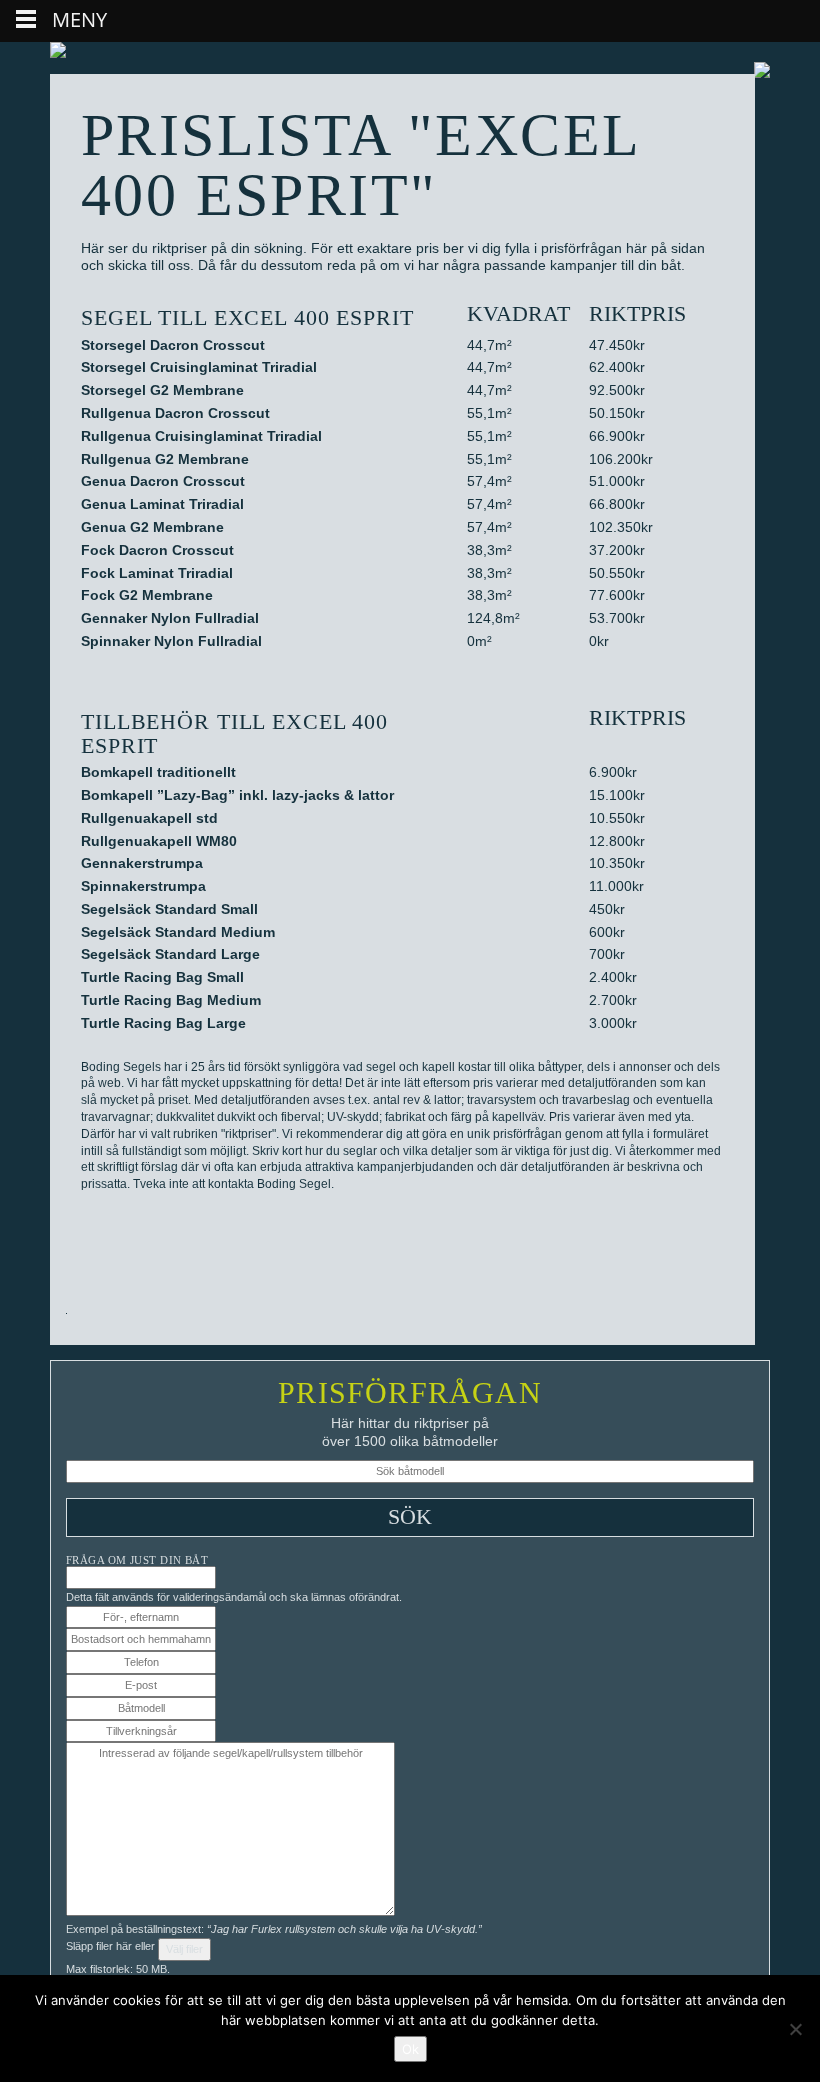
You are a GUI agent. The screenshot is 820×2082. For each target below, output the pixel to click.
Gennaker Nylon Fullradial (170, 618)
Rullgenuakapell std (149, 818)
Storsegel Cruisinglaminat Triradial (199, 367)
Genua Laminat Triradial (162, 504)
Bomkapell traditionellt (158, 772)
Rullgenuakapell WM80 (159, 841)
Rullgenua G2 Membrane (165, 459)
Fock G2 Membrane (147, 595)
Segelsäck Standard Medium (178, 932)
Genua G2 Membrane (152, 527)
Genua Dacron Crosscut (163, 481)
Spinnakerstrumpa (143, 886)
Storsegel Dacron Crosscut (173, 345)
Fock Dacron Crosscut (157, 550)
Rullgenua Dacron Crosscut (175, 413)
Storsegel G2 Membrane (162, 390)
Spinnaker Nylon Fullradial (171, 641)
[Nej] (795, 2029)
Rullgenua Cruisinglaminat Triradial (201, 436)
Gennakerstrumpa (142, 863)
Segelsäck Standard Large (170, 954)
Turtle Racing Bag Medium (171, 1000)
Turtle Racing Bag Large (163, 1023)
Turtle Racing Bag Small (162, 977)
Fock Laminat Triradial (157, 573)
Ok (410, 2049)
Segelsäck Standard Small (169, 909)
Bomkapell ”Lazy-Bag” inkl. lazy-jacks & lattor (237, 795)
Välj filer (184, 1949)
